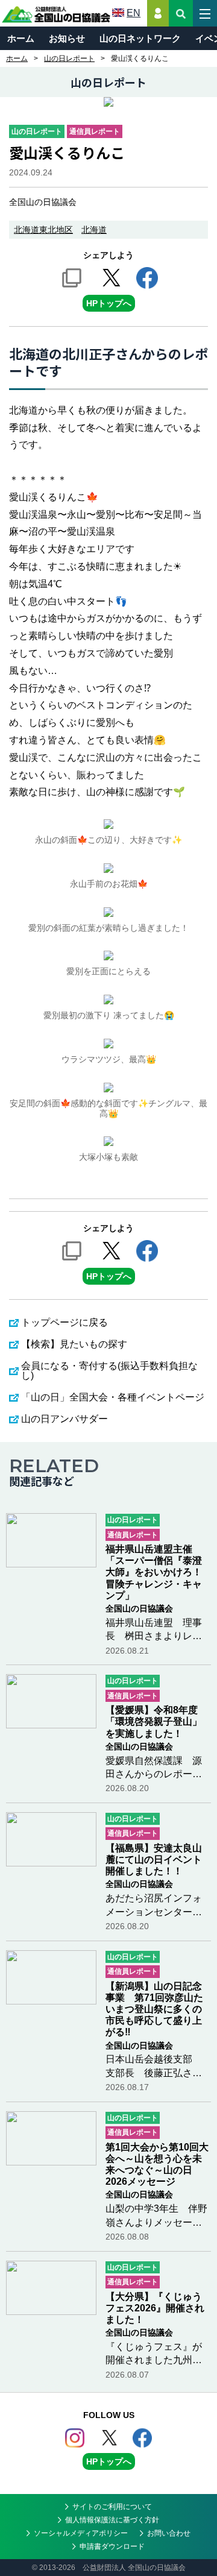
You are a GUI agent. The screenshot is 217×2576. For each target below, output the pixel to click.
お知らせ (67, 38)
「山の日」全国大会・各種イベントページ (113, 1397)
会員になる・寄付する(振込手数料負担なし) (109, 1371)
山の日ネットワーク (140, 38)
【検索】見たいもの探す (74, 1344)
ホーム (21, 38)
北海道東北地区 (43, 230)
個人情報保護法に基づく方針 (112, 2520)
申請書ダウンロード (112, 2546)
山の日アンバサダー (64, 1419)
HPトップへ (109, 303)
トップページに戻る (64, 1322)
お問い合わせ (169, 2533)
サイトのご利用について (112, 2507)
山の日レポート (69, 58)
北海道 (94, 230)
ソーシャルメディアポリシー (81, 2533)
